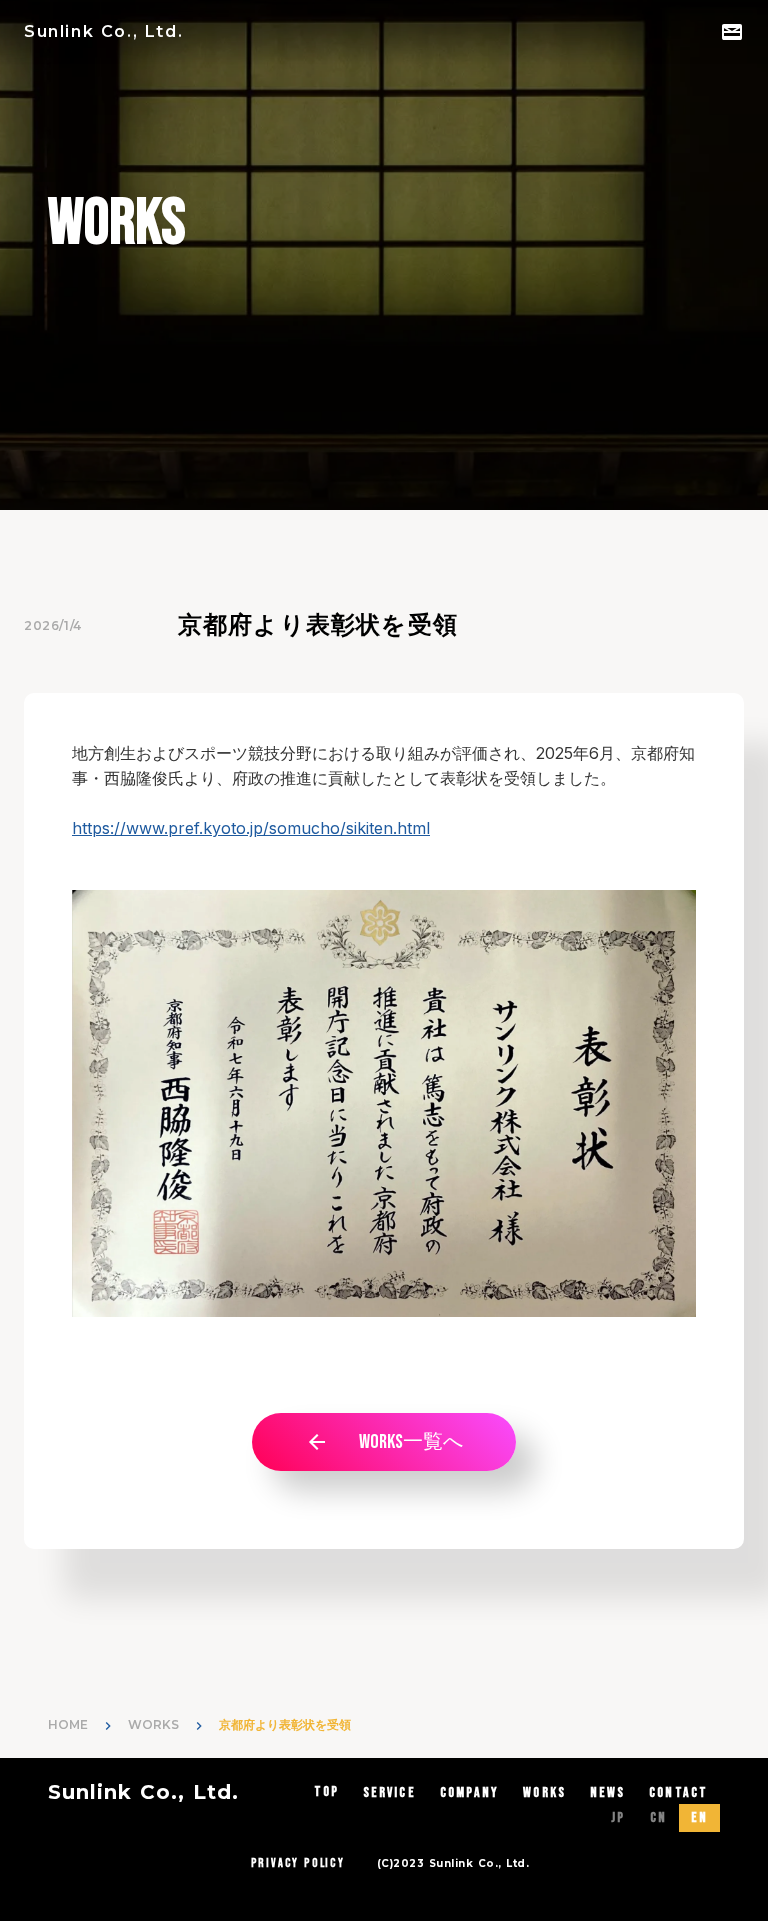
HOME (68, 1724)
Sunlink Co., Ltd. (143, 1792)
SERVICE (389, 1792)
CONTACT (678, 1792)
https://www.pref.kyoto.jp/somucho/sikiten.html (251, 828)
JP (618, 1817)
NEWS (607, 1792)
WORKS (153, 1724)
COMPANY (470, 1792)
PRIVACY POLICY (298, 1863)
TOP (326, 1791)
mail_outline (732, 32)
